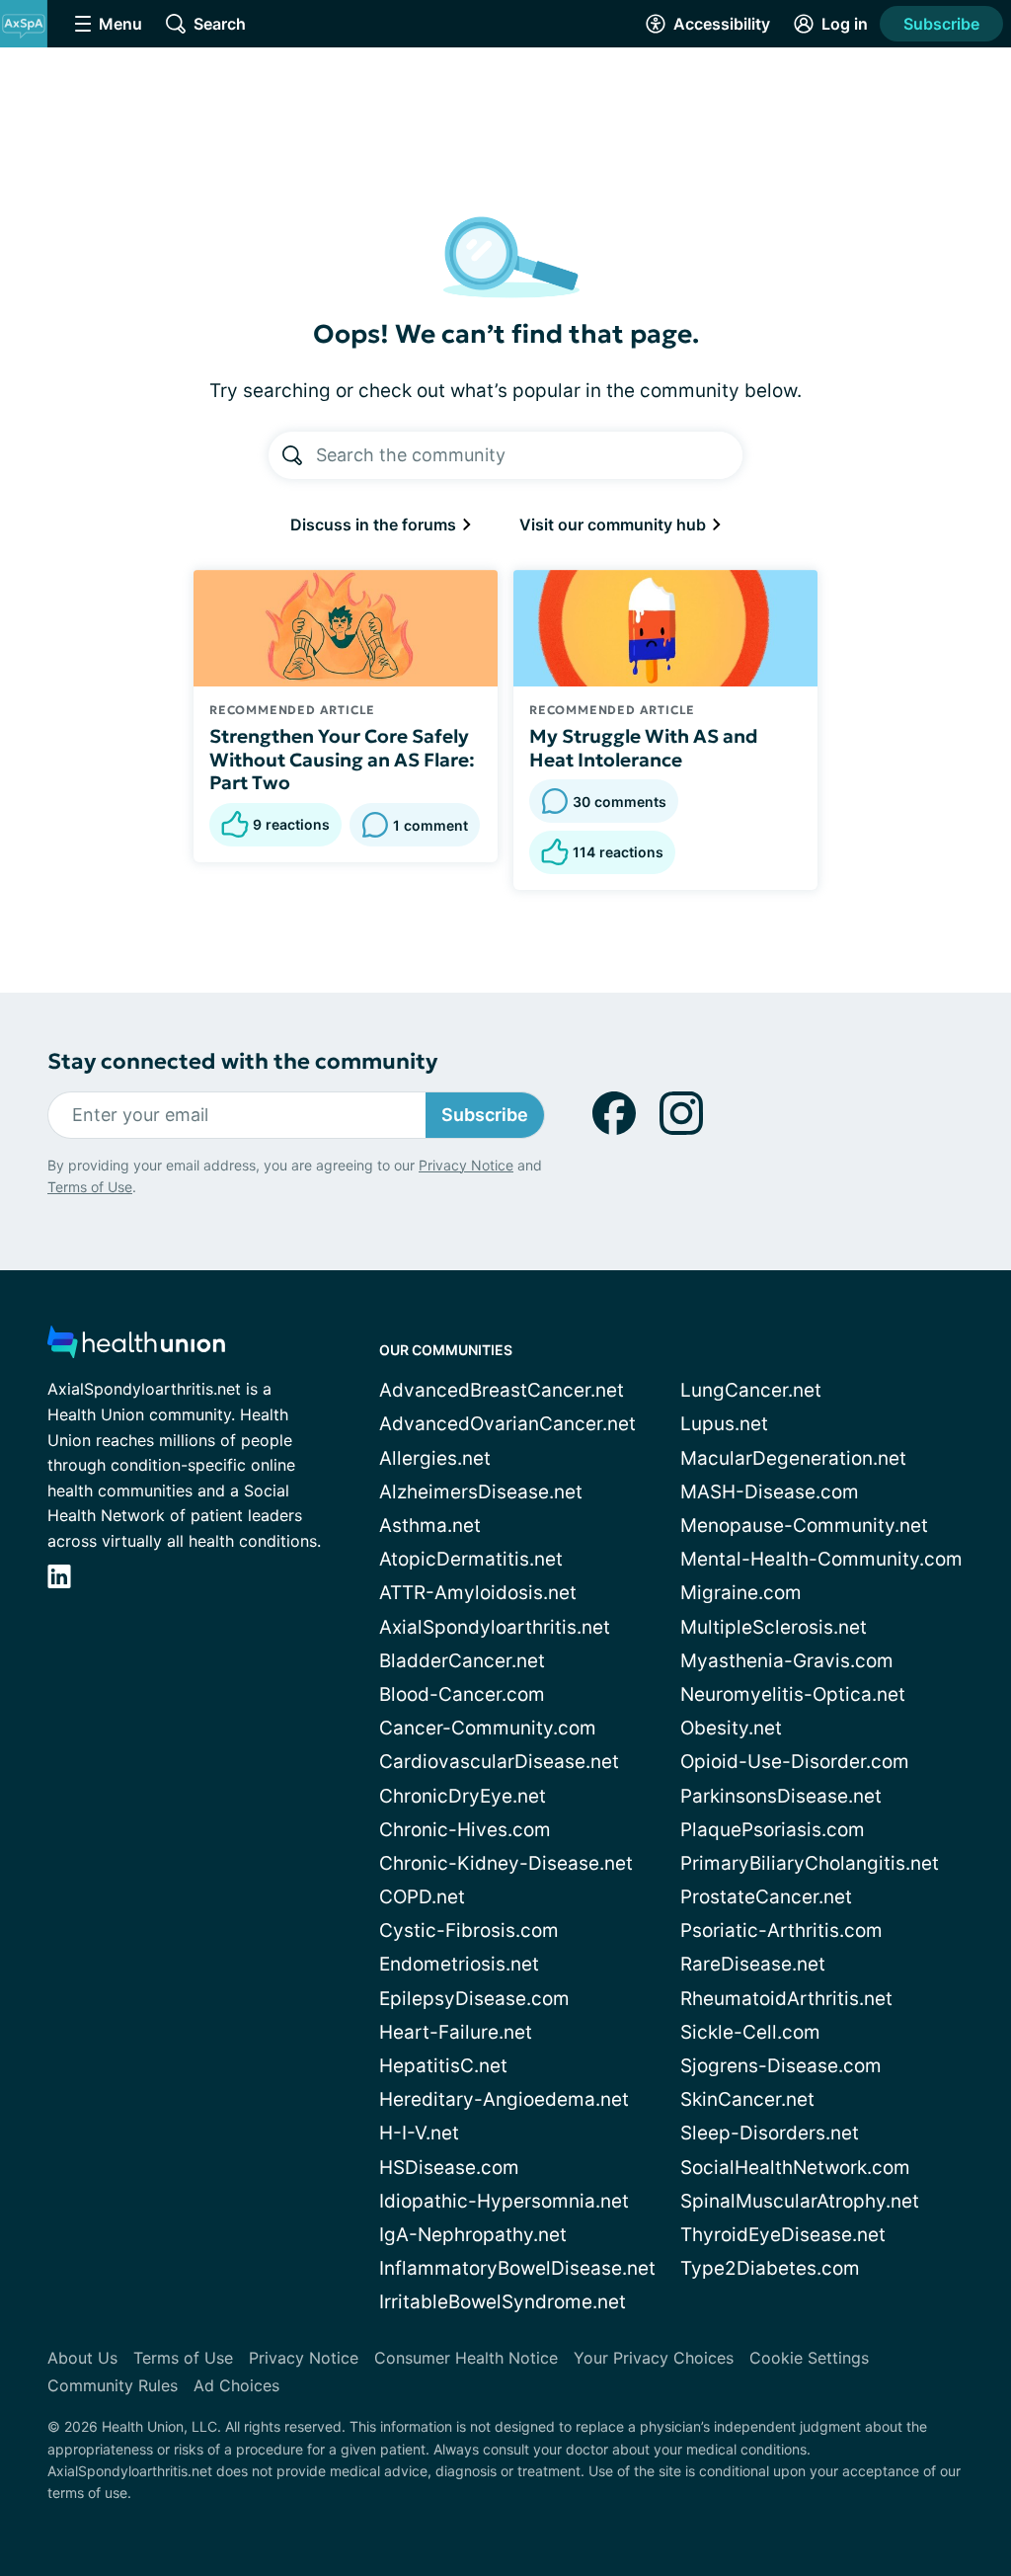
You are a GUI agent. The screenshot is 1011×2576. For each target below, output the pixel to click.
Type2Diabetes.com (770, 2268)
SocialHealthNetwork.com (795, 2168)
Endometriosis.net (459, 1964)
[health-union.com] (136, 1348)
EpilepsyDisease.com (474, 1999)
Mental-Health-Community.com (821, 1559)
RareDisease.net (753, 1964)
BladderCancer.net (462, 1661)
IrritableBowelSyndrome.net (503, 2302)
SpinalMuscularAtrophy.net (800, 2201)
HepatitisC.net (443, 2066)
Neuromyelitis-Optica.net (793, 1694)
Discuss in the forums (375, 524)
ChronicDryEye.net (463, 1796)
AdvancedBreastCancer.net (502, 1390)
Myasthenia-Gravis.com (787, 1661)
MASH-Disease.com (770, 1492)
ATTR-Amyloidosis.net (478, 1593)
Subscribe (941, 24)
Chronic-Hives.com (465, 1830)
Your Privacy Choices (654, 2358)
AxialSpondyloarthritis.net (495, 1627)
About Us (82, 2358)
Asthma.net (430, 1526)
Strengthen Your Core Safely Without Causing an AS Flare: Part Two (342, 760)
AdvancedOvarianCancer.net (507, 1424)
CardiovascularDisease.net (499, 1762)
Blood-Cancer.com (462, 1694)
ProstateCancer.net (766, 1897)
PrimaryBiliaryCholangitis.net (810, 1863)
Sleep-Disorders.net (770, 2133)
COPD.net (422, 1897)
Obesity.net (731, 1728)
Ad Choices (236, 2385)
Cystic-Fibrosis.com (469, 1931)
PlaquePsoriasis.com (773, 1830)
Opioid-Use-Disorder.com (795, 1762)
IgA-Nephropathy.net (473, 2235)
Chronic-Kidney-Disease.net (506, 1863)
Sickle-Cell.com (750, 2032)
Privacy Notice (466, 1165)
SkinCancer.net (747, 2099)
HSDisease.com (449, 2168)
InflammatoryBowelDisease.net (517, 2268)
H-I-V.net (419, 2133)
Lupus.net (724, 1424)
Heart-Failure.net (456, 2032)
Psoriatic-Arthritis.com (781, 1931)
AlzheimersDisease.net (481, 1492)
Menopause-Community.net (804, 1526)
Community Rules (113, 2385)
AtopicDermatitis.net (471, 1559)
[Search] (292, 455)
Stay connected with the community (242, 1061)
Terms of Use (90, 1187)
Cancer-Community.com (488, 1728)
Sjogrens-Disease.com (781, 2066)
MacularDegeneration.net (793, 1458)
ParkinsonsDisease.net (781, 1796)
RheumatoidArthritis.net (786, 1999)
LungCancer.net (751, 1390)
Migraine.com (741, 1593)
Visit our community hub (615, 524)
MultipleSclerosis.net (774, 1627)
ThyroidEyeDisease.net (783, 2235)
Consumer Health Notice (466, 2358)
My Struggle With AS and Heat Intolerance (644, 748)
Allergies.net (435, 1458)
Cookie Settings (809, 2358)
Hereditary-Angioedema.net (504, 2099)
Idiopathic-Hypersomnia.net (504, 2201)
